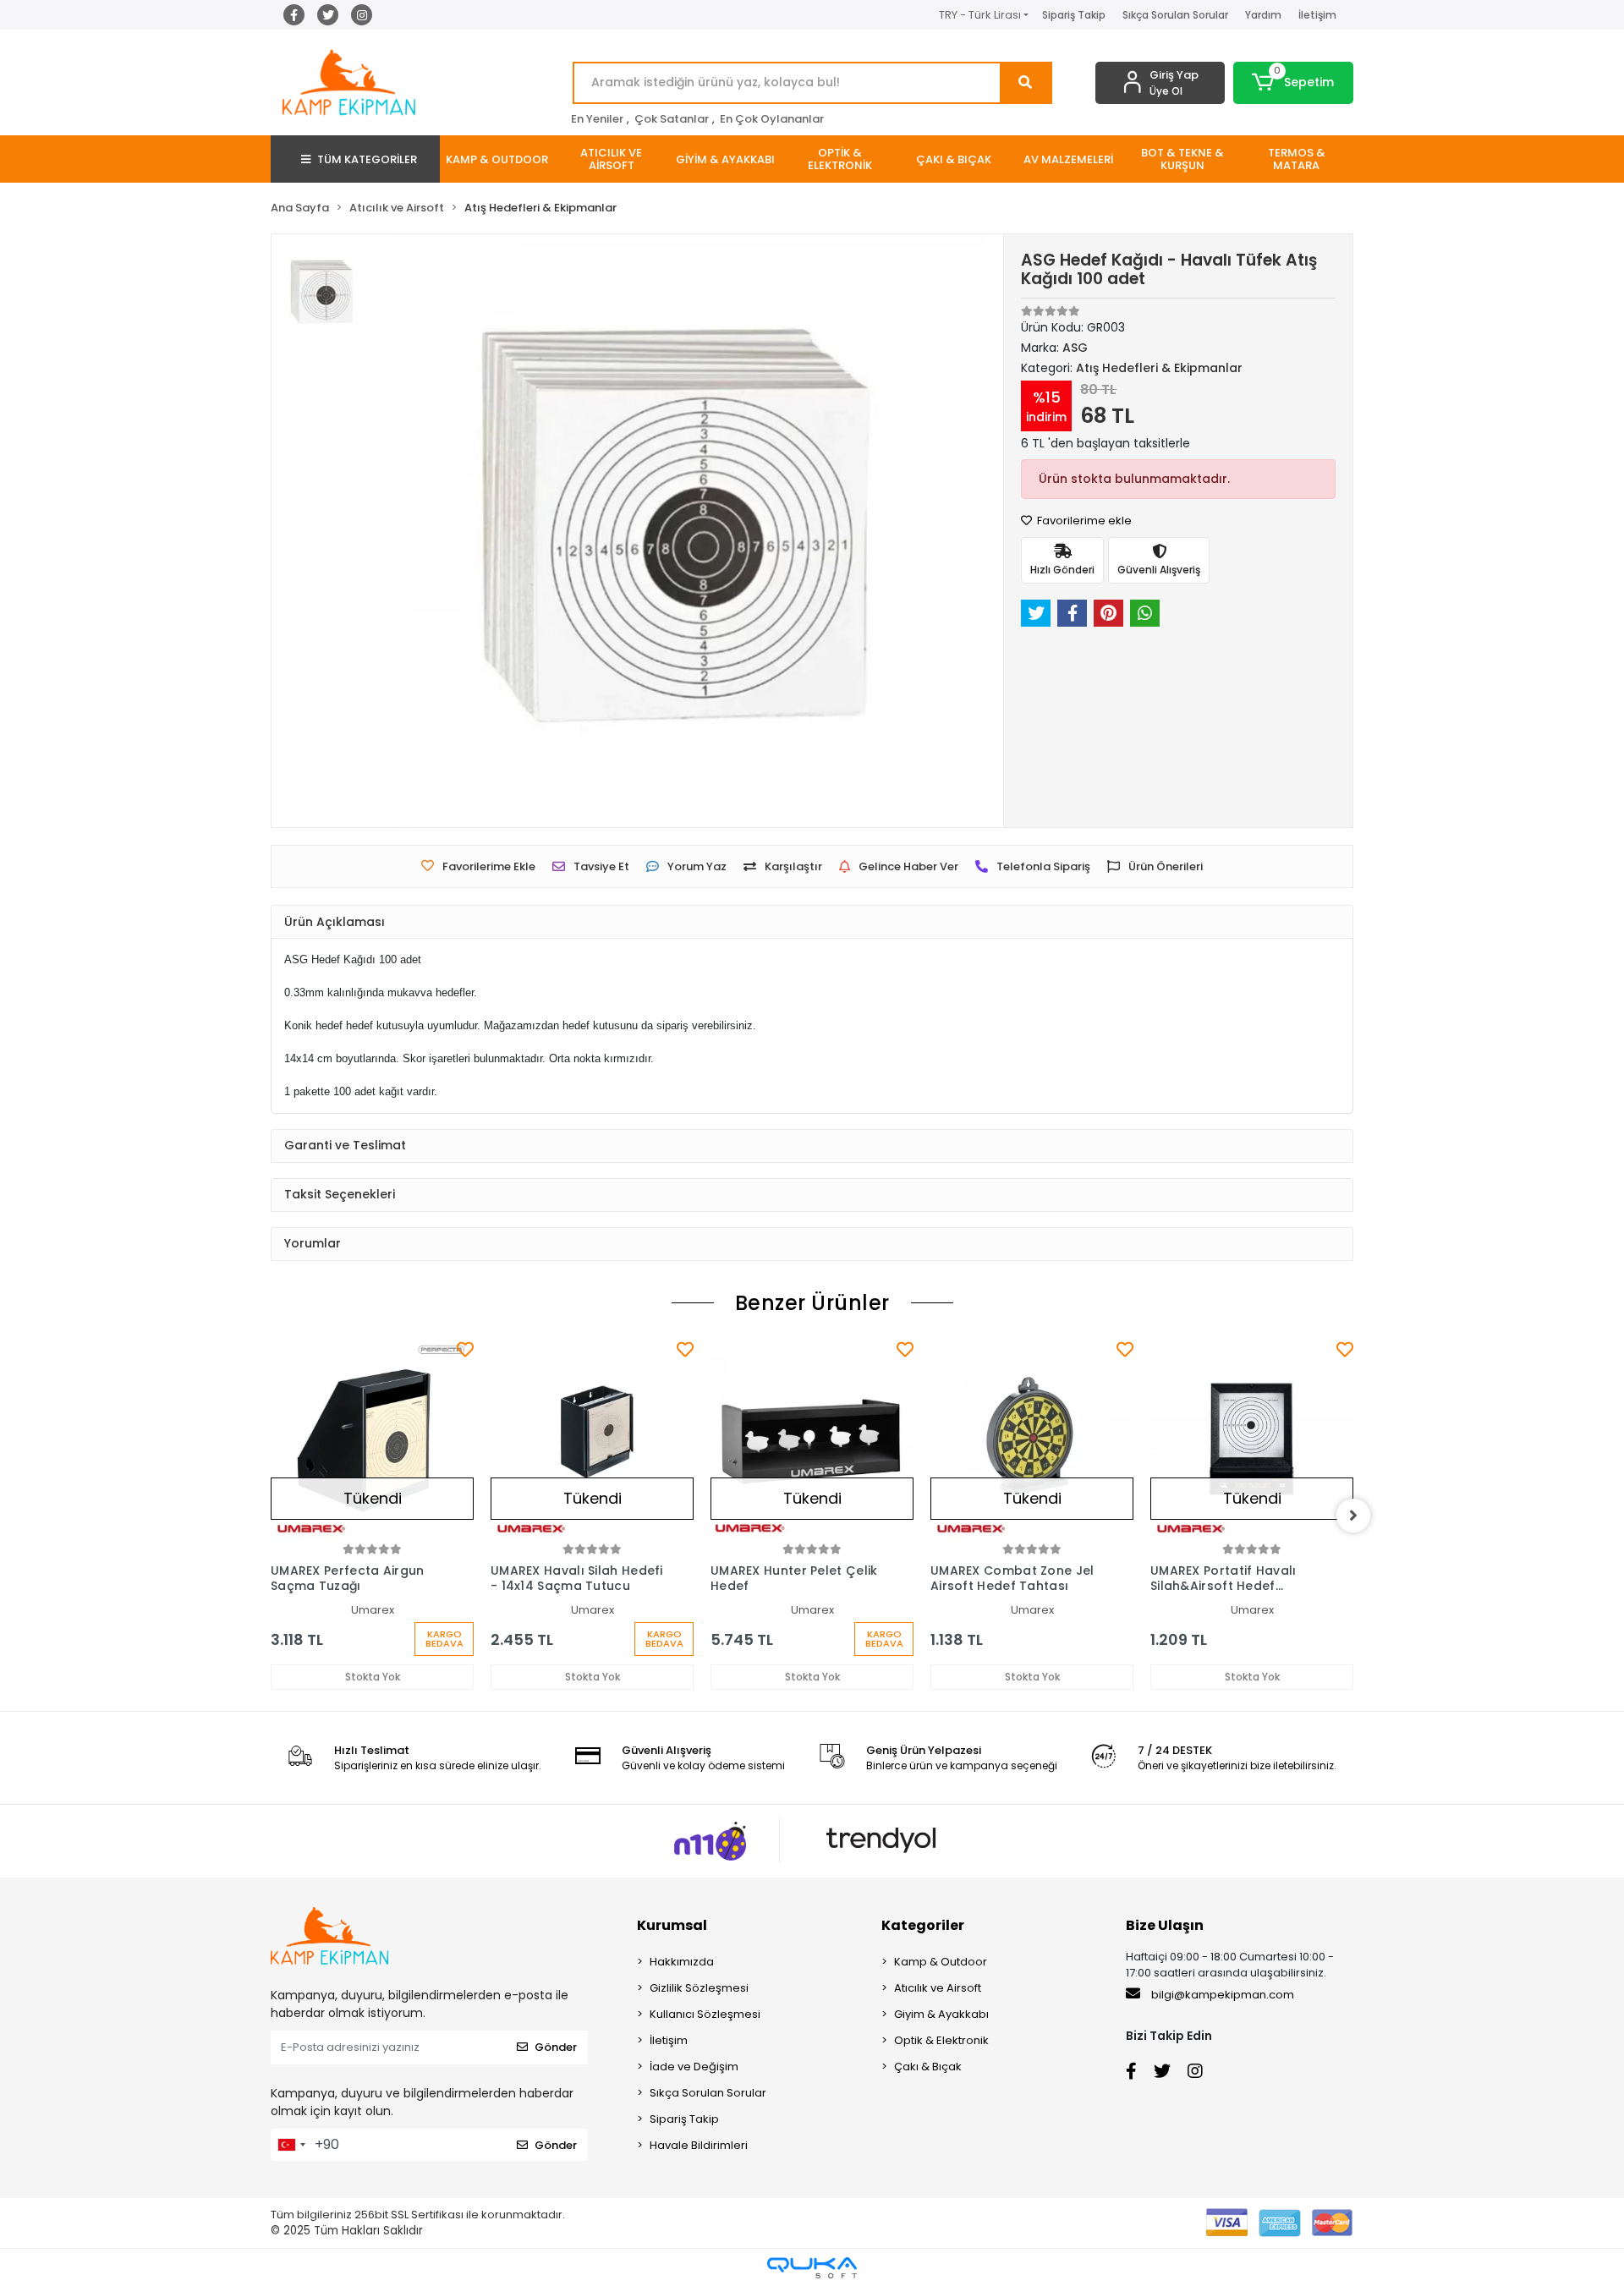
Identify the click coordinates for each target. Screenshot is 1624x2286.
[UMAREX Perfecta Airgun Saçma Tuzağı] (372, 1439)
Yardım (1263, 15)
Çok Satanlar (672, 119)
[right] (1353, 1516)
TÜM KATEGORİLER (367, 159)
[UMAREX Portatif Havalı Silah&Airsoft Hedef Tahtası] (1252, 1439)
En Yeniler (597, 119)
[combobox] (291, 2145)
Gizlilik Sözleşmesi (699, 1988)
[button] (1294, 83)
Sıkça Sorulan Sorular (1175, 15)
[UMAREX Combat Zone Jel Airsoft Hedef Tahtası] (1032, 1439)
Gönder (556, 2047)
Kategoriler (923, 1925)
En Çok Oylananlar (772, 119)
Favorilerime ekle (1083, 521)
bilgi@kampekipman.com (1221, 1995)
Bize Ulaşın (1165, 1925)
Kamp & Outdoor (941, 1962)
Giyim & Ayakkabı (941, 2014)
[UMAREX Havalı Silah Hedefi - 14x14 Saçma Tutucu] (592, 1439)
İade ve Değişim (694, 2067)
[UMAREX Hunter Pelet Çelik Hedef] (812, 1439)
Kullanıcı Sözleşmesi (705, 2014)
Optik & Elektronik (941, 2040)
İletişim (1317, 15)
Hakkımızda (682, 1962)
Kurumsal (672, 1925)
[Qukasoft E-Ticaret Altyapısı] (812, 2268)
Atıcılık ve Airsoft (938, 1988)
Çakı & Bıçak (928, 2067)
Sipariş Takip (1074, 15)
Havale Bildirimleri (699, 2145)
